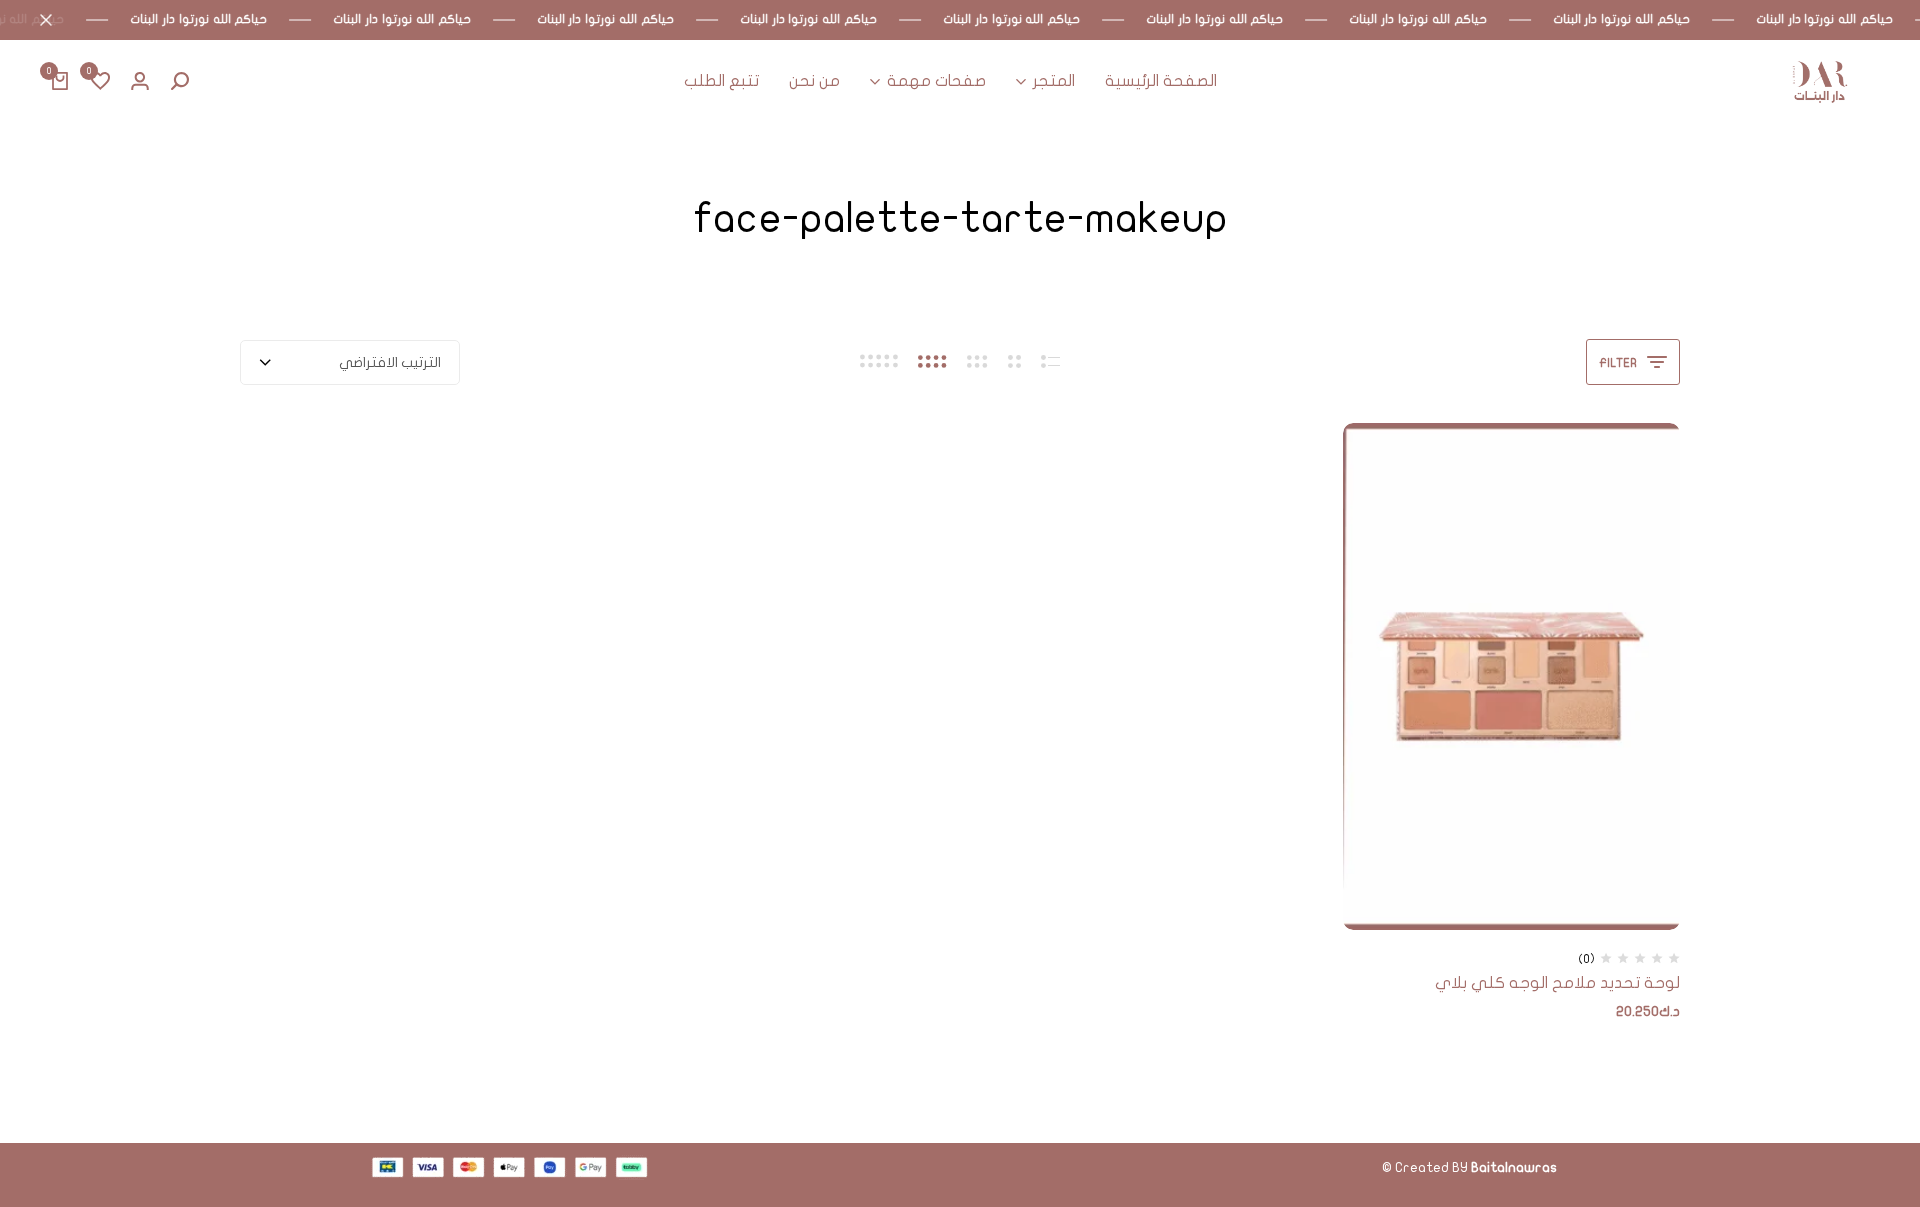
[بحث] (180, 82)
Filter (1618, 363)
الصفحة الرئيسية (1161, 81)
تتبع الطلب (721, 81)
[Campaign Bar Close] (36, 20)
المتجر (1054, 81)
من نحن (814, 81)
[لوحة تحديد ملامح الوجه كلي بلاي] (1512, 676)
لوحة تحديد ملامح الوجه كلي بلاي (1557, 983)
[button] (100, 82)
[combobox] (350, 362)
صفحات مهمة (936, 81)
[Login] (140, 82)
